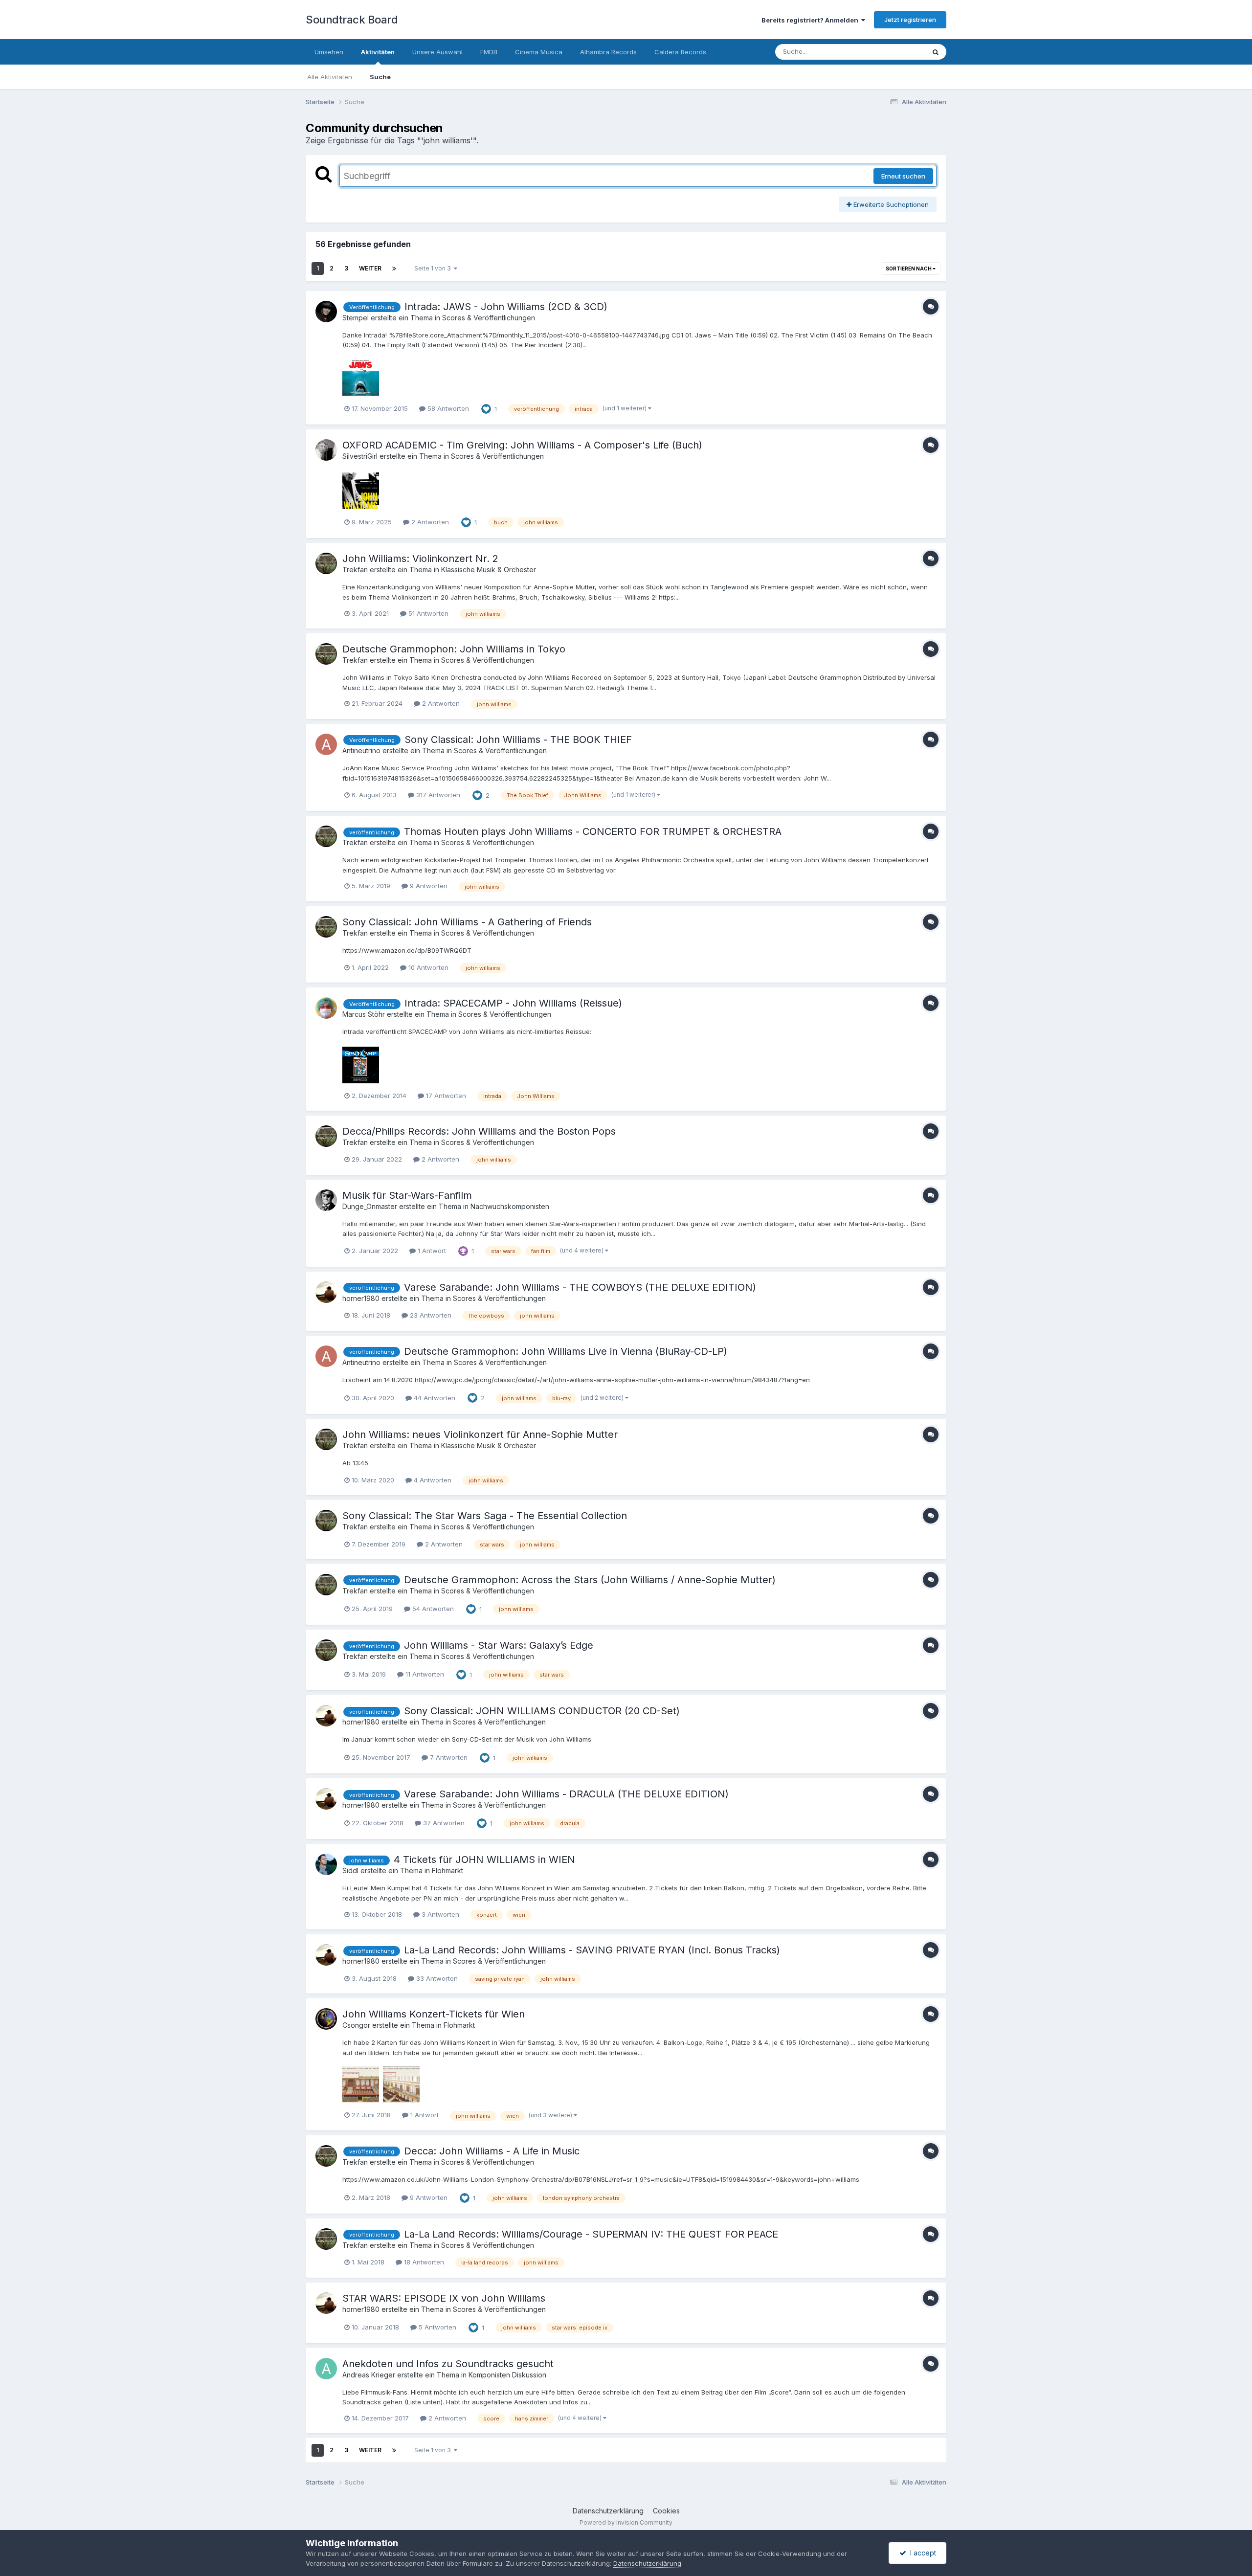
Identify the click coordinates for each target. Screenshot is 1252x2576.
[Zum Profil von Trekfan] (326, 563)
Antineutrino (361, 750)
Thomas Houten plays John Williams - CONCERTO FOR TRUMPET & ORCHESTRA (593, 831)
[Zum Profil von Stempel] (326, 312)
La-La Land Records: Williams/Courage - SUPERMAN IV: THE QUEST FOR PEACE (591, 2234)
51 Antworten (427, 613)
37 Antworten (443, 1823)
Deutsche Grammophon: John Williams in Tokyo (454, 649)
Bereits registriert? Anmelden (811, 20)
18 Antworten (423, 2262)
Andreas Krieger (369, 2375)
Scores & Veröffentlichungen (489, 318)
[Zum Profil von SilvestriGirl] (326, 450)
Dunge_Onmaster (370, 1206)
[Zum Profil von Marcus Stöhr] (326, 1008)
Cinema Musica (539, 52)
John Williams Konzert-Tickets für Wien (434, 2014)
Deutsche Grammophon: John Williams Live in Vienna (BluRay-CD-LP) (566, 1351)
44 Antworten (434, 1398)
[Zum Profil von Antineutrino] (326, 744)
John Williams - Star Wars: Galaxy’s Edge (499, 1645)
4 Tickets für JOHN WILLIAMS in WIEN (484, 1859)
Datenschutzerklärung (608, 2511)
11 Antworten (424, 1674)
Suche (380, 77)
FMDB (489, 52)
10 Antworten (427, 967)
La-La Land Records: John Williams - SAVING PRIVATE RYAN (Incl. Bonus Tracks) (592, 1950)
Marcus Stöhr (364, 1014)
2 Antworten (429, 522)
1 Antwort (431, 1251)
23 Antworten (430, 1315)
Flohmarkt (447, 1870)
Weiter (370, 268)
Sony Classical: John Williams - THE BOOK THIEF (518, 739)
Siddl (350, 1870)
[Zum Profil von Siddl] (326, 1864)
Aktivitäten (378, 52)
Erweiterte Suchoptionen (890, 204)
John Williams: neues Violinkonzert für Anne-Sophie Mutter (480, 1434)
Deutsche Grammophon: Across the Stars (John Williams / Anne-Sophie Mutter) (590, 1580)
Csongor (356, 2025)
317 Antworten (437, 795)
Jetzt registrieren (910, 20)
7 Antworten (448, 1757)
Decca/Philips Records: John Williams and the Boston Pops (479, 1131)
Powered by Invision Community (626, 2522)
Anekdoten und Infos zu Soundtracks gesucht (448, 2364)
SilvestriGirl (360, 456)
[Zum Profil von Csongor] (326, 2019)
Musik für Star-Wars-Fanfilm (407, 1195)
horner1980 (361, 1298)
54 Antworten (432, 1609)
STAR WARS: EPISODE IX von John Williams (444, 2298)
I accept (921, 2553)
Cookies (666, 2511)
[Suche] (936, 52)
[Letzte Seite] (394, 269)
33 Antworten (436, 1978)
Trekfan (355, 570)
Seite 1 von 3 (434, 268)
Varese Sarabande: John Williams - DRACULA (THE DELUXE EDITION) (566, 1794)
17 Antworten (445, 1096)
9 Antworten (428, 886)
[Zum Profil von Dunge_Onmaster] (326, 1200)
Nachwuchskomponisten (510, 1206)
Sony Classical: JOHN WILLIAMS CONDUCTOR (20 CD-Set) (542, 1711)
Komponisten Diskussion (507, 2375)
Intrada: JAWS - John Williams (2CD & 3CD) (506, 307)
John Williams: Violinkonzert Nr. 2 (420, 559)
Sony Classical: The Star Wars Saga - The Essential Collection (485, 1516)
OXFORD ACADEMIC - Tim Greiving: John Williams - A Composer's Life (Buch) (522, 445)
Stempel (356, 318)
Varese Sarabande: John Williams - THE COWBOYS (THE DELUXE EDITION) (580, 1287)
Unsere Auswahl (437, 52)
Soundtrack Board (352, 20)
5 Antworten (436, 2327)
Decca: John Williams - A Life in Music (492, 2151)
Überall (901, 52)
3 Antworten (439, 1914)
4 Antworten (432, 1480)
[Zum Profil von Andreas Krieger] (326, 2369)
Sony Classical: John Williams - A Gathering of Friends (467, 922)
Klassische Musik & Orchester (489, 570)
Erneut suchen (903, 176)
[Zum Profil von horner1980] (326, 1292)
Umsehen (329, 52)
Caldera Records (680, 52)
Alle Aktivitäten (330, 77)
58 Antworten (447, 408)
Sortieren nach (909, 269)
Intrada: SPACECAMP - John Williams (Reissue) (513, 1003)
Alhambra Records (608, 52)
